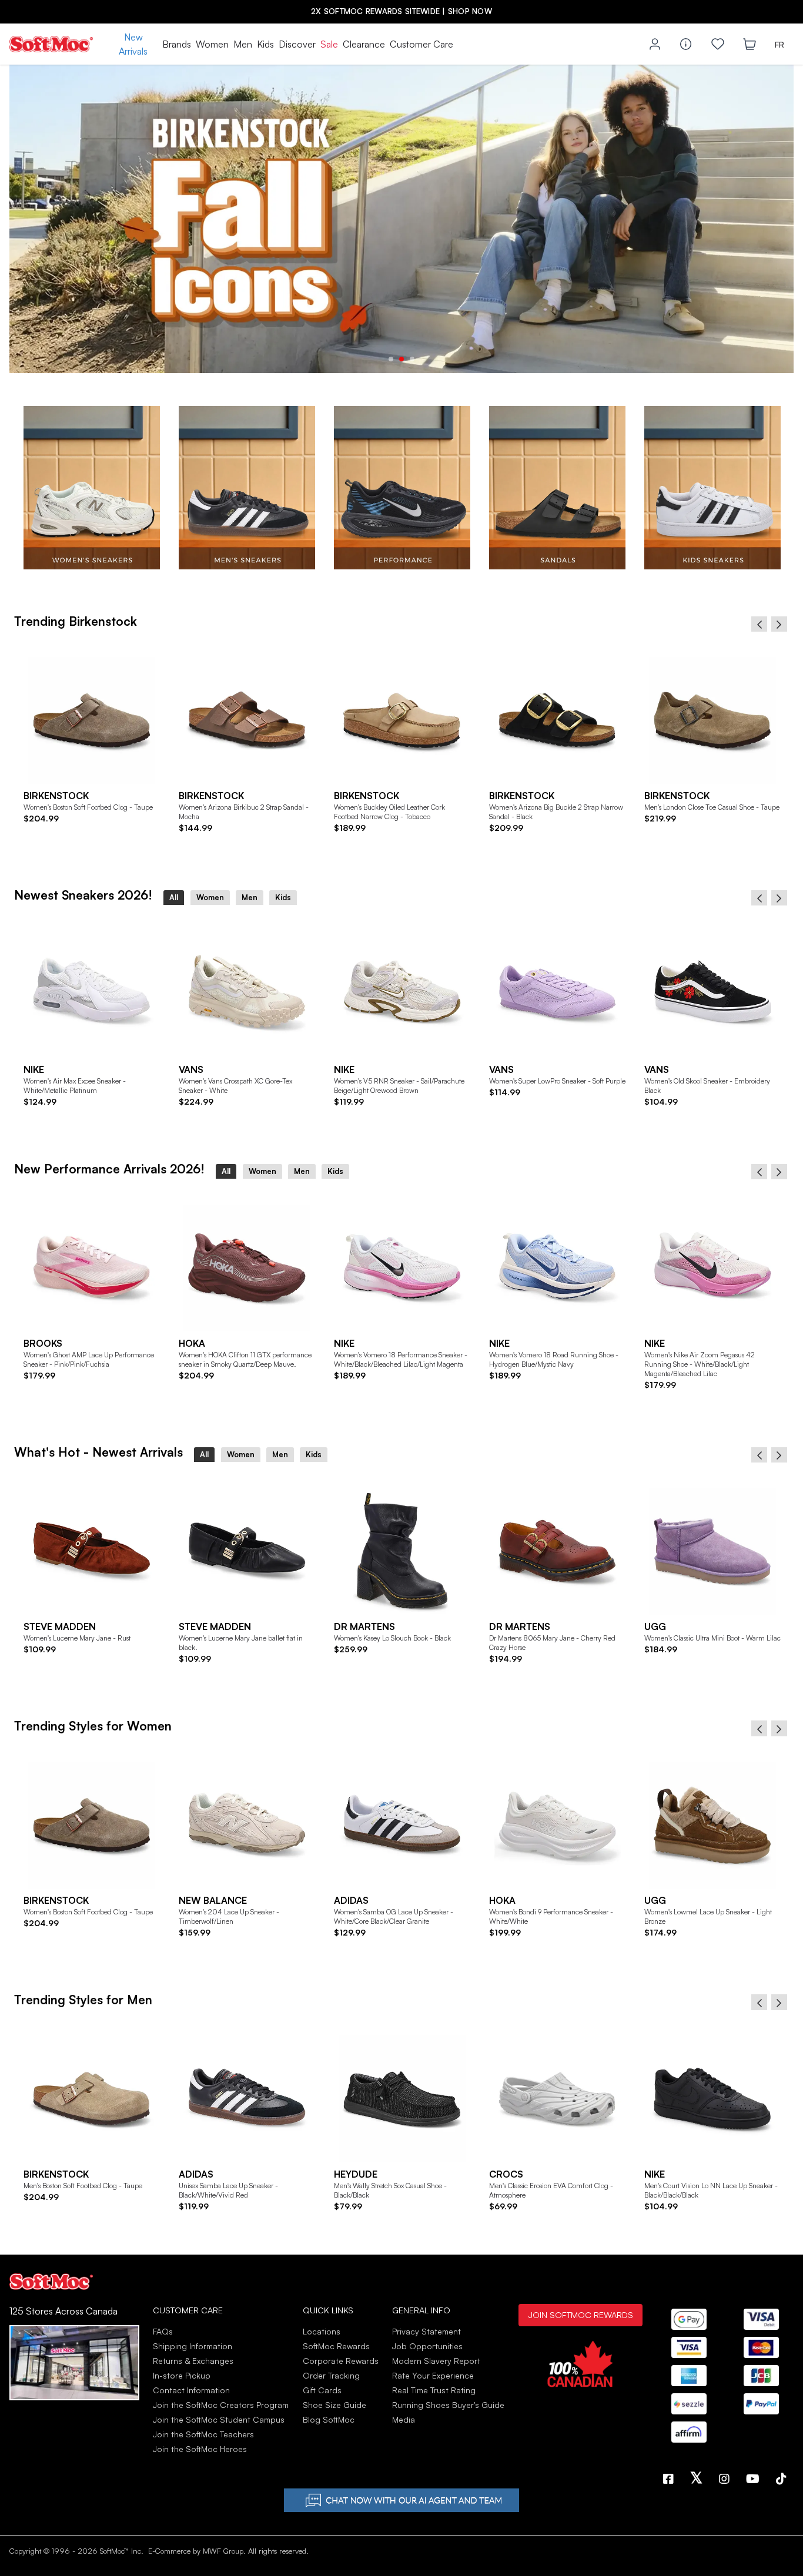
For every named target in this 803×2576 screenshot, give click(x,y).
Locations (322, 2331)
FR (779, 44)
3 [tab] (412, 359)
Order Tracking (331, 2375)
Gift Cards (322, 2390)
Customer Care (421, 44)
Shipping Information (193, 2346)
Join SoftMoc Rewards (580, 2315)
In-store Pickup (182, 2375)
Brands (177, 44)
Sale (329, 44)
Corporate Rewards (341, 2361)
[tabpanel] (401, 219)
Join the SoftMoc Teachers (203, 2434)
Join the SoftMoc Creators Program (221, 2405)
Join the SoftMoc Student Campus (219, 2419)
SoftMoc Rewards (336, 2346)
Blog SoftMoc (329, 2419)
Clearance (364, 44)
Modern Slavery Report (436, 2361)
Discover (297, 44)
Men (243, 44)
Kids (265, 44)
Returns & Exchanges (193, 2361)
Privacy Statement (426, 2331)
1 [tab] (391, 359)
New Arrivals (133, 44)
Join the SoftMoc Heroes (200, 2449)
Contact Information (191, 2390)
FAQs (163, 2331)
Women (212, 44)
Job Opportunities (427, 2346)
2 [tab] (401, 359)
